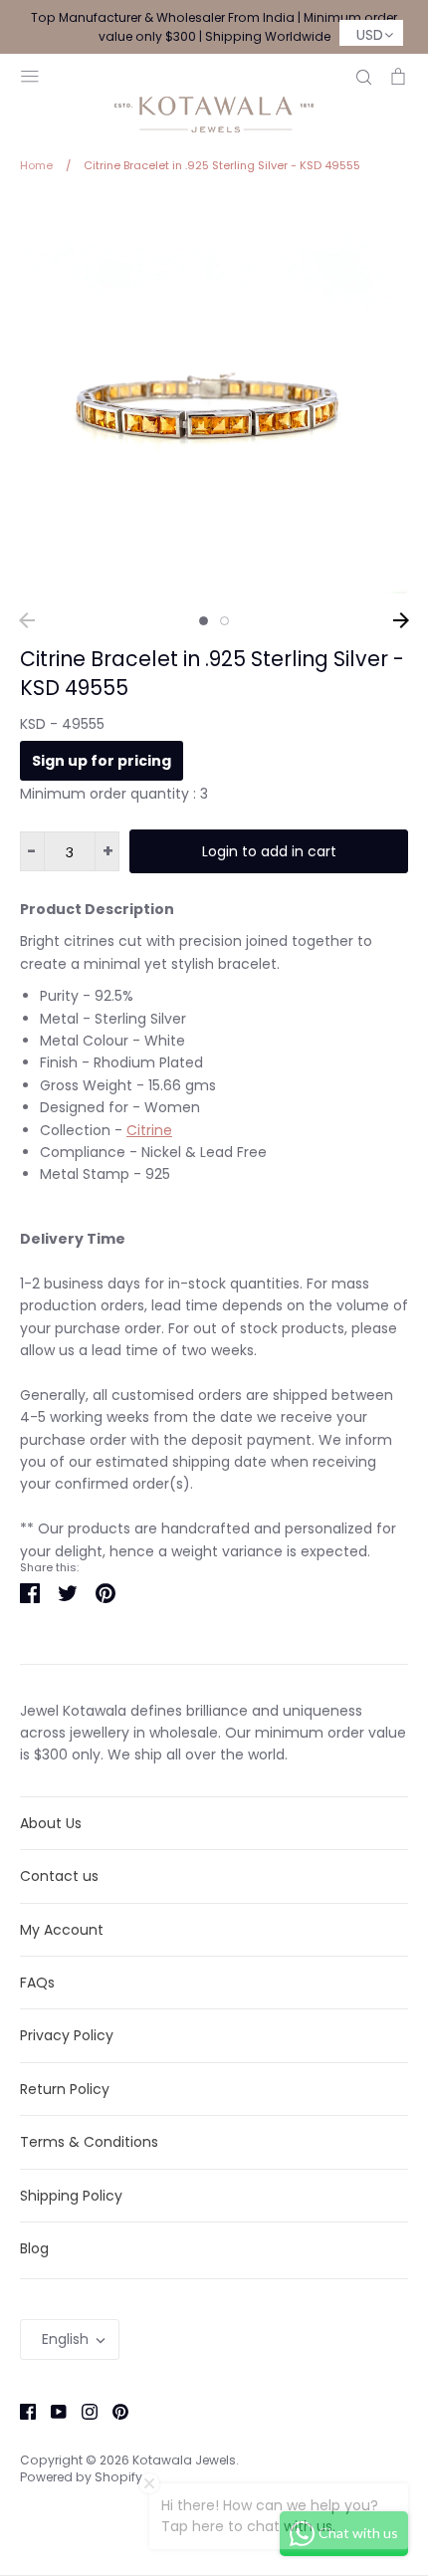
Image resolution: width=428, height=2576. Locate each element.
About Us (51, 1823)
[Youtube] (51, 2411)
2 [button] (224, 621)
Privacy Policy (67, 2035)
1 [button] (204, 621)
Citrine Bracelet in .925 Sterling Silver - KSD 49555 (212, 673)
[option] (214, 399)
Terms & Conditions (89, 2142)
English (65, 2339)
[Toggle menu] (30, 74)
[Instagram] (82, 2411)
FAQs (37, 1983)
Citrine (149, 1130)
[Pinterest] (113, 2411)
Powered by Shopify (81, 2477)
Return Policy (65, 2089)
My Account (62, 1930)
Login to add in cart (269, 851)
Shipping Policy (71, 2196)
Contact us (59, 1876)
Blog (34, 2248)
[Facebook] (20, 2411)
